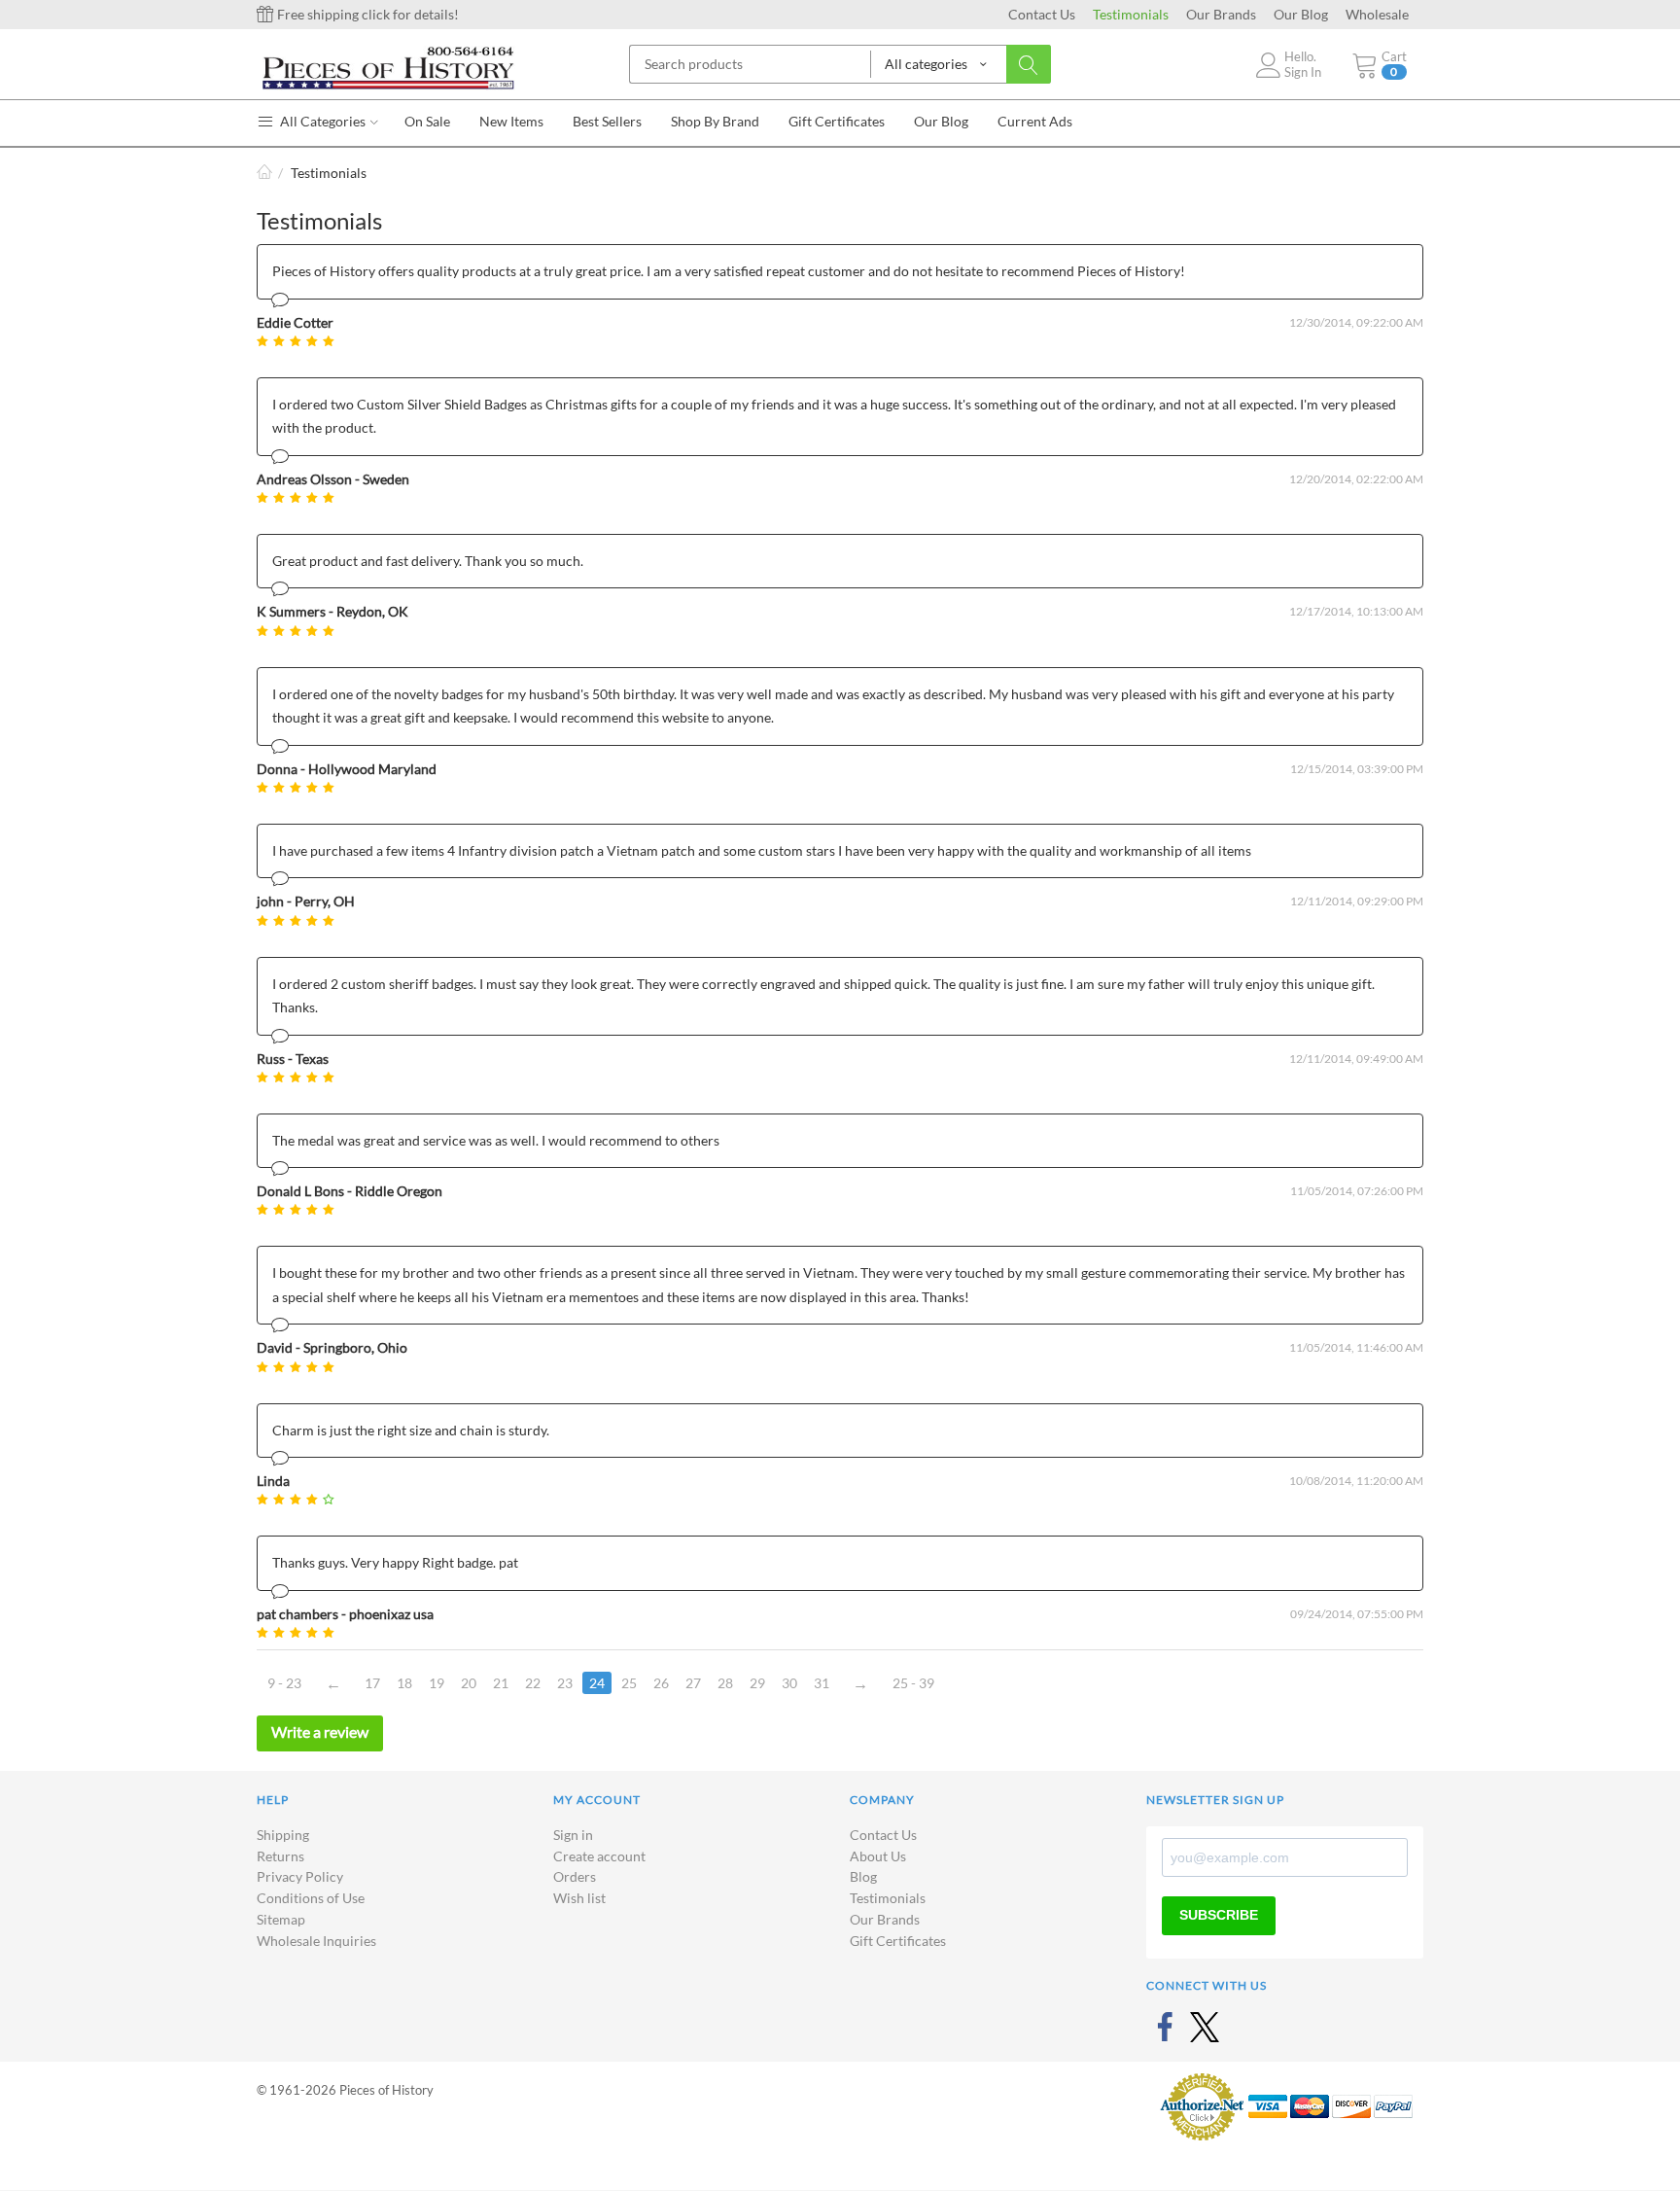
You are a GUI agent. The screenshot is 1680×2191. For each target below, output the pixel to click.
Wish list (579, 1898)
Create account (599, 1856)
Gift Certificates (898, 1941)
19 (437, 1683)
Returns (280, 1856)
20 (469, 1683)
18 (404, 1683)
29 (757, 1683)
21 (501, 1683)
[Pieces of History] (388, 67)
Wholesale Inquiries (316, 1941)
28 (725, 1683)
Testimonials (1131, 14)
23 (565, 1683)
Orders (575, 1876)
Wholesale (1377, 14)
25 (629, 1683)
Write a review (320, 1732)
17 (372, 1683)
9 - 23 (284, 1683)
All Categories (321, 121)
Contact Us (1042, 14)
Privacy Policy (300, 1876)
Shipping (283, 1835)
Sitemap (281, 1919)
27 (693, 1683)
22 (533, 1683)
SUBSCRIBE (1219, 1915)
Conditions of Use (311, 1898)
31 (822, 1683)
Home (264, 173)
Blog (863, 1876)
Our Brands (1221, 14)
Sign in (573, 1835)
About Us (878, 1856)
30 (789, 1683)
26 (661, 1683)
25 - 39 (913, 1683)
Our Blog (1301, 14)
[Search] (1029, 64)
